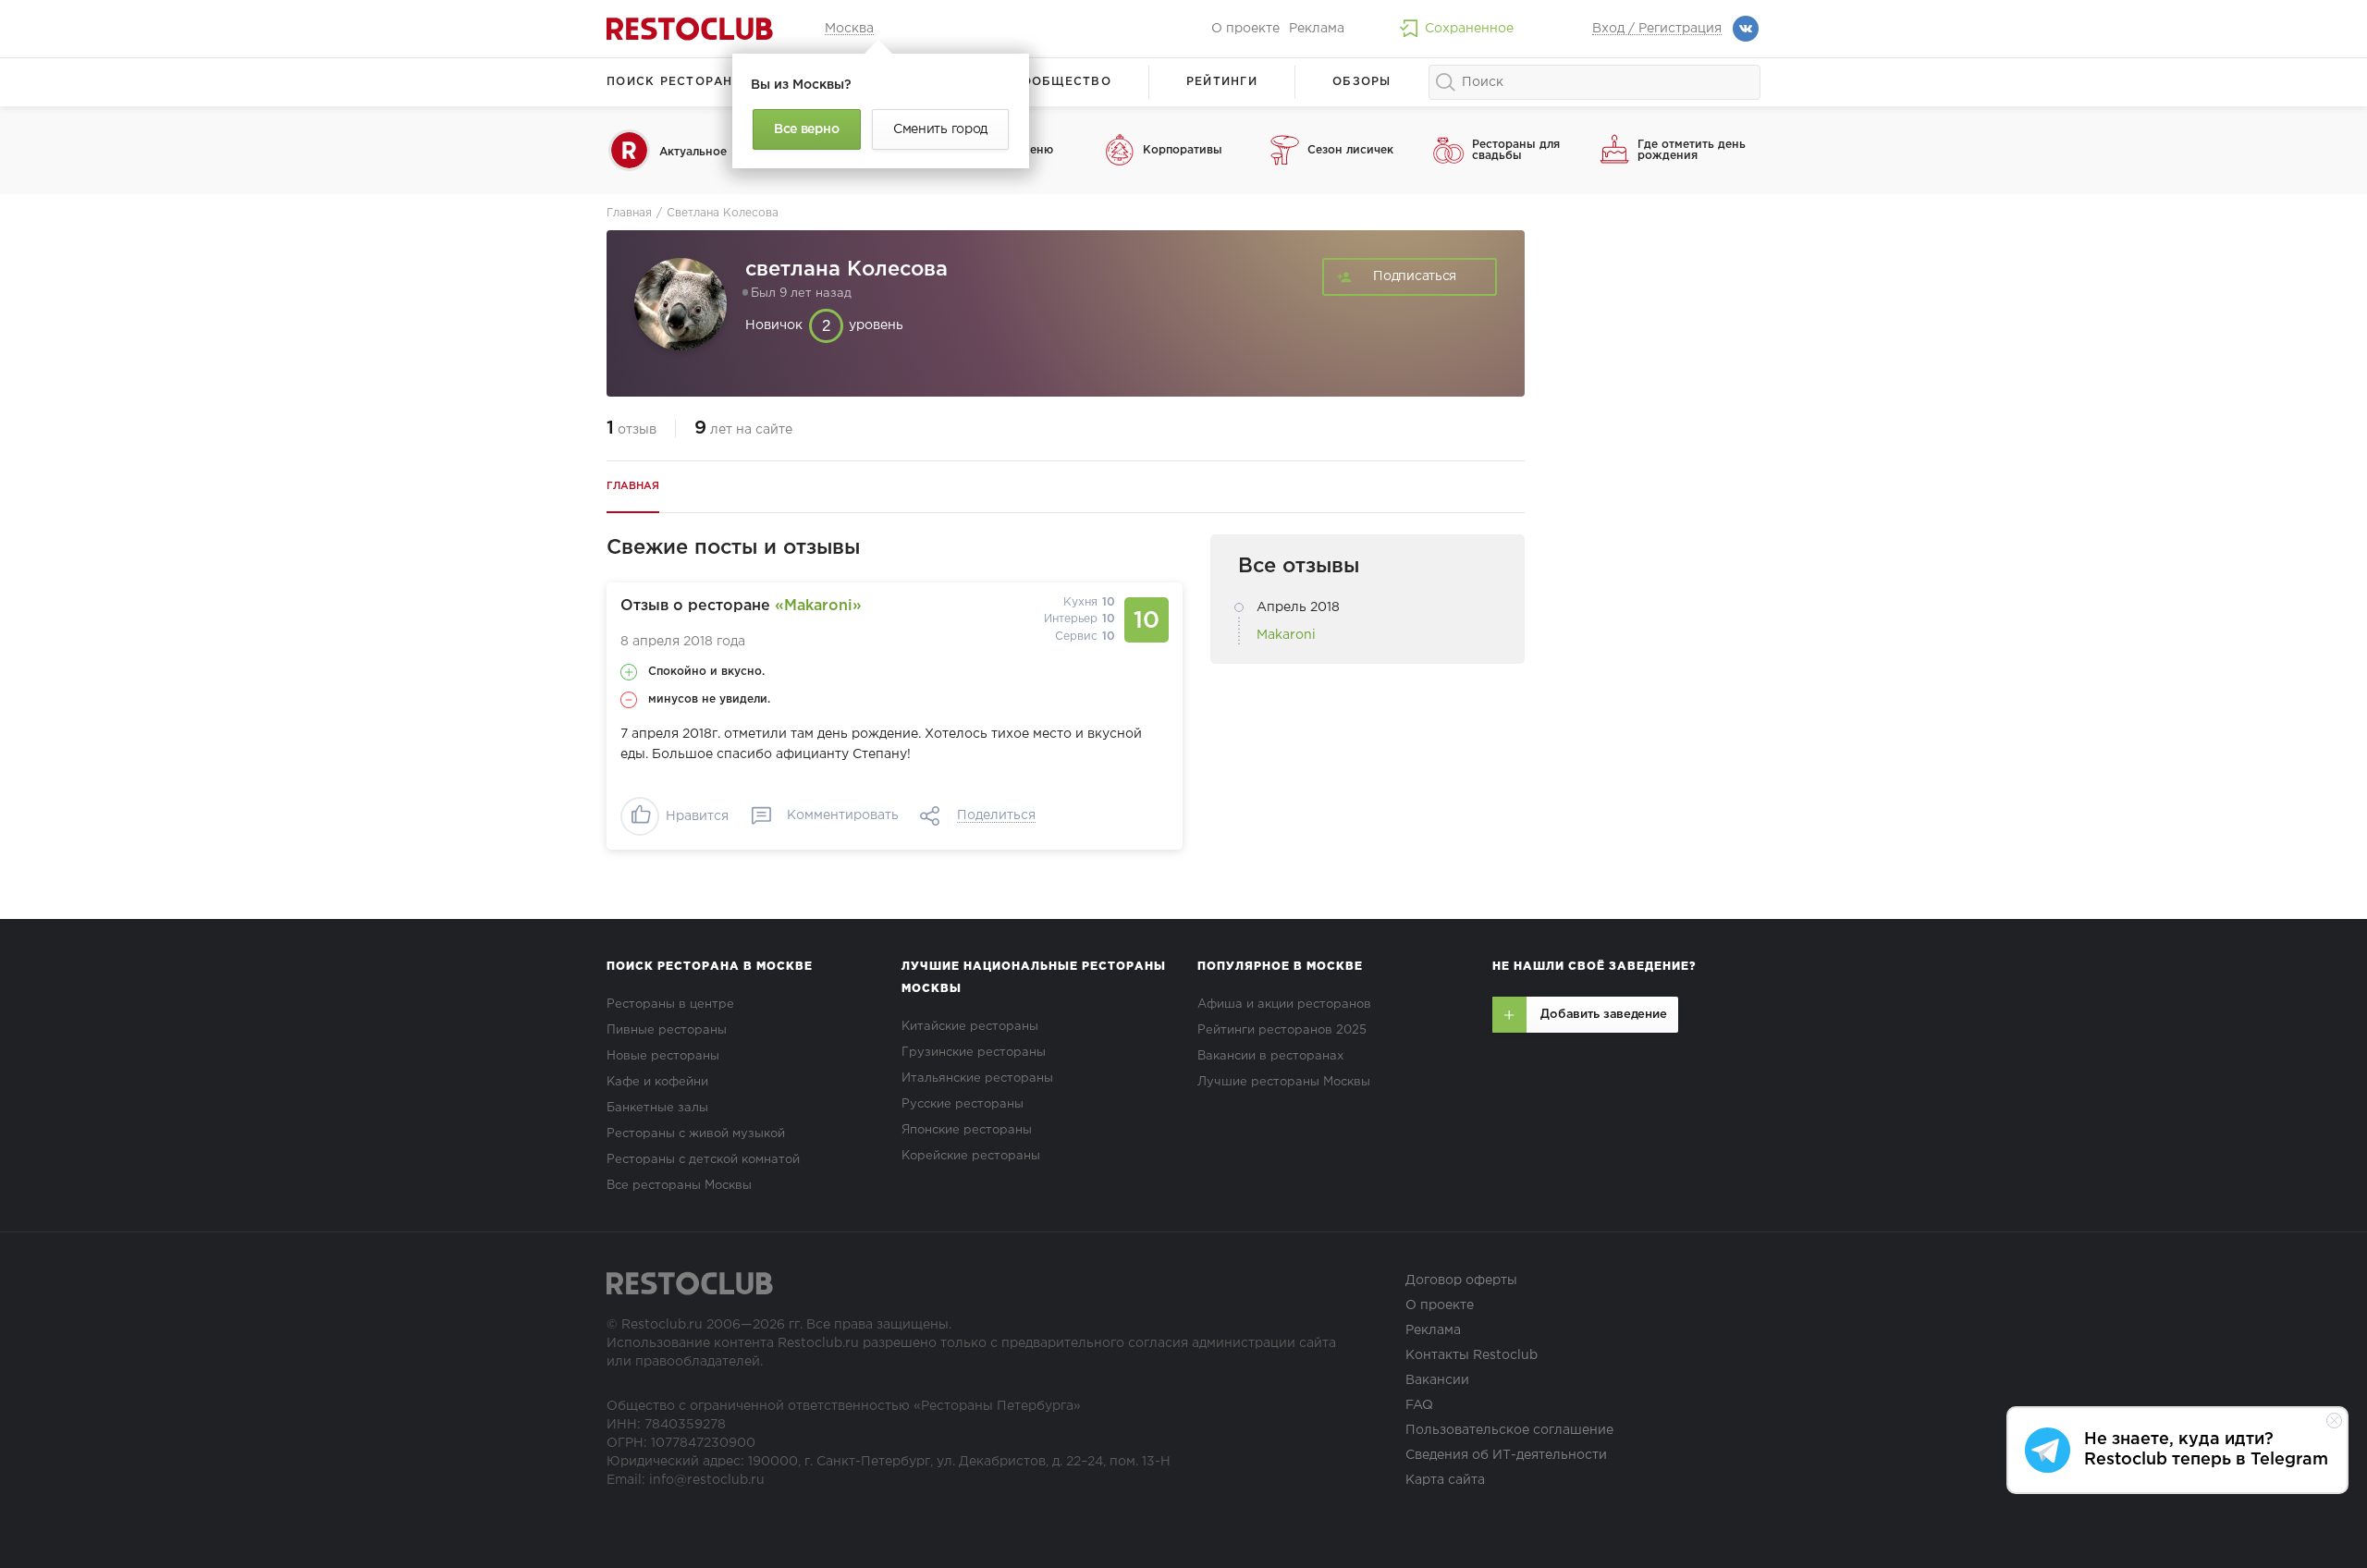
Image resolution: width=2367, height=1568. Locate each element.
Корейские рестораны (971, 1156)
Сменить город (940, 129)
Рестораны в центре (670, 1004)
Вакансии (1437, 1380)
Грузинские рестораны (974, 1053)
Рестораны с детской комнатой (703, 1160)
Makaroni (1286, 635)
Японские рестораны (967, 1130)
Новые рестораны (663, 1056)
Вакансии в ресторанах (1270, 1056)
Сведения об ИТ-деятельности (1506, 1455)
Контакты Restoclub (1472, 1355)
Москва (849, 29)
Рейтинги (1222, 82)
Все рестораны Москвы (679, 1186)
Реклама (1317, 29)
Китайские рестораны (970, 1027)
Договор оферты (1461, 1280)
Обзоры (1362, 82)
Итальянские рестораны (977, 1078)
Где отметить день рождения (1692, 150)
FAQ (1419, 1405)
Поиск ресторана (675, 82)
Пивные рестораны (667, 1030)
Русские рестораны (963, 1104)
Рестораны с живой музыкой (696, 1134)
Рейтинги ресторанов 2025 (1282, 1030)
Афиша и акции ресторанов (1284, 1004)
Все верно (806, 129)
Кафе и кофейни (657, 1082)
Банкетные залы (657, 1108)
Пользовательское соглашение (1509, 1430)
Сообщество (1061, 82)
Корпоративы (1183, 150)
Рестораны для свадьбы (1516, 150)
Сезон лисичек (1350, 150)
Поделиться (996, 815)
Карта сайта (1445, 1480)
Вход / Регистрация (1657, 29)
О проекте (1245, 29)
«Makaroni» (818, 606)
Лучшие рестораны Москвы (1284, 1082)
